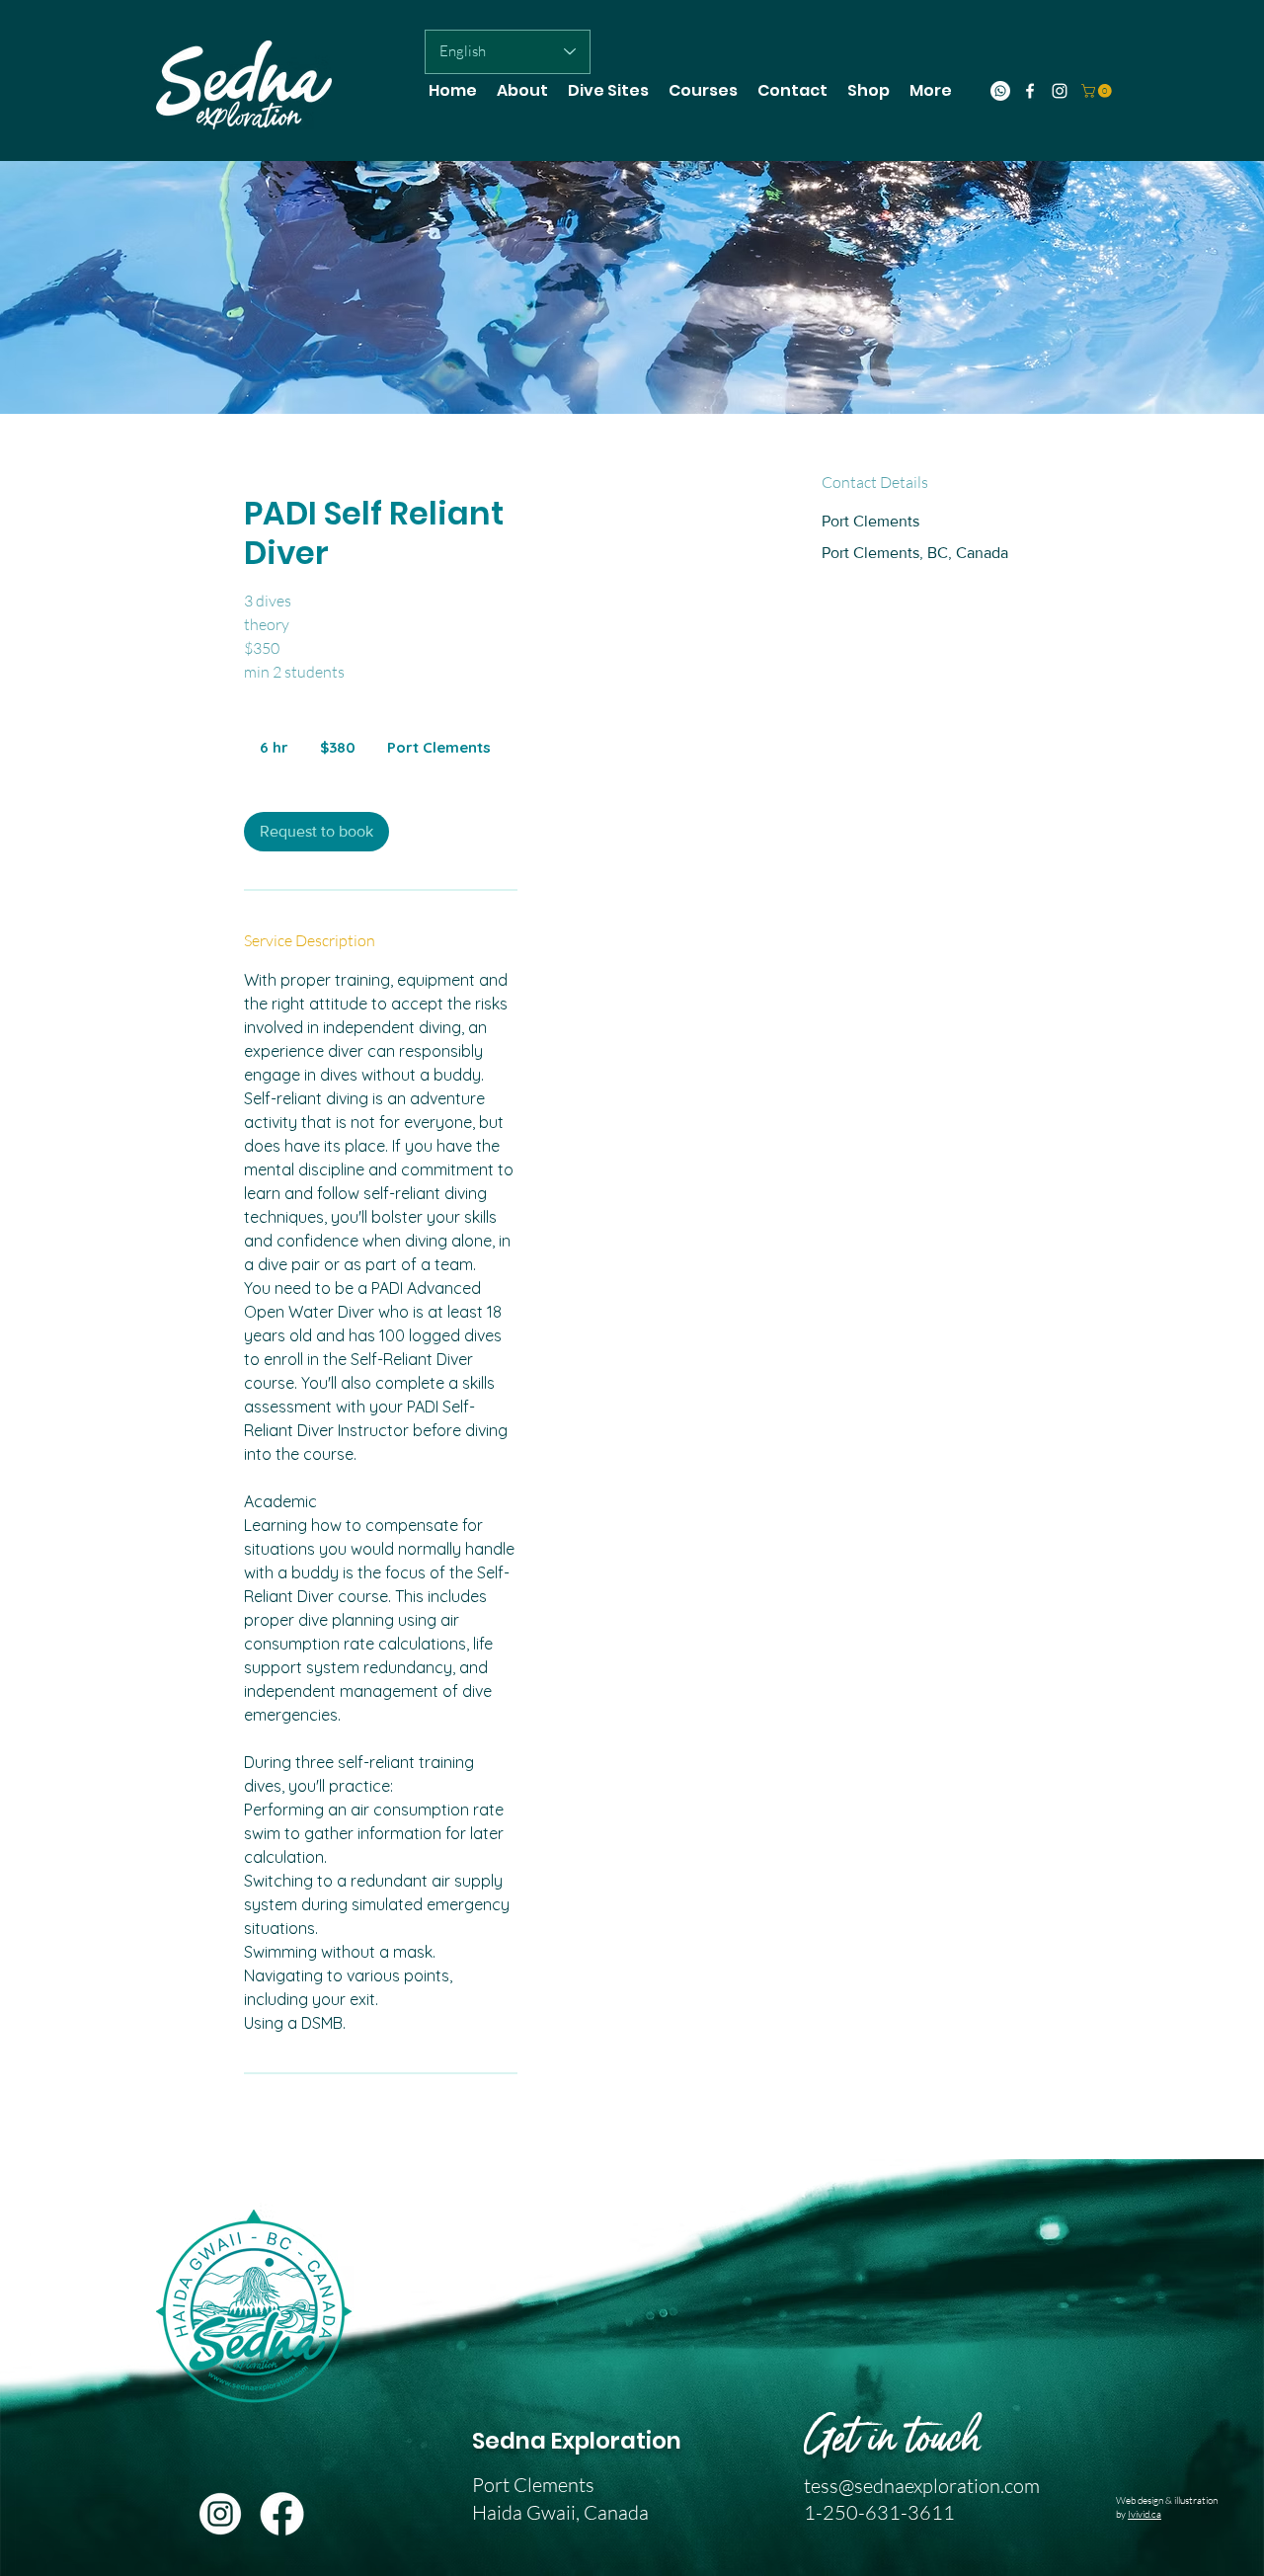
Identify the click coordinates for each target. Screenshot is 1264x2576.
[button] (1098, 91)
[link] (316, 832)
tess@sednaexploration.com (922, 2486)
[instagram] (1060, 91)
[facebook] (1030, 91)
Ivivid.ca (1145, 2514)
